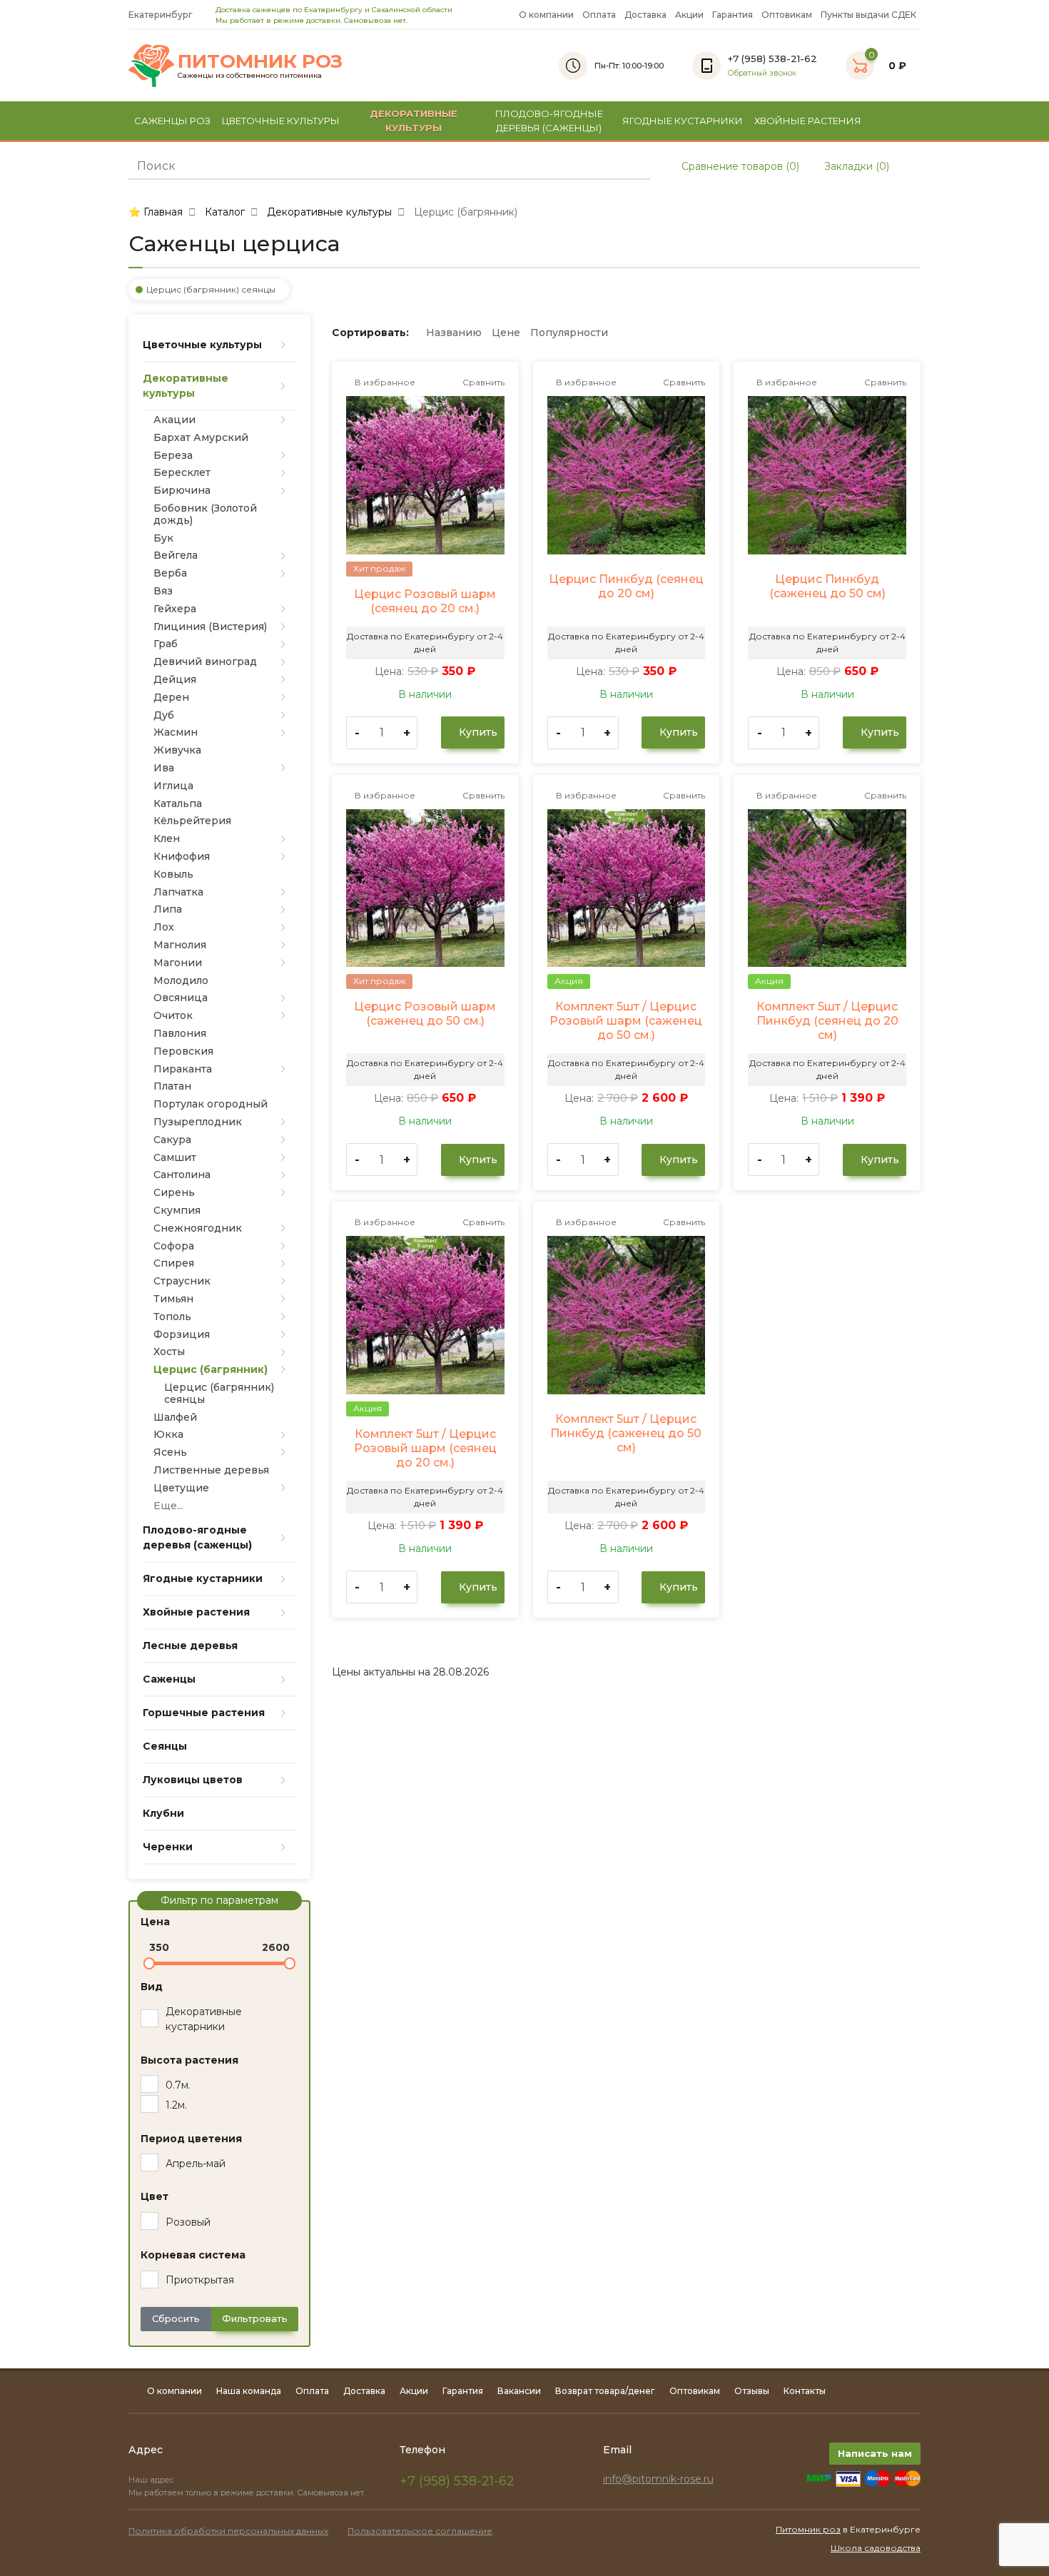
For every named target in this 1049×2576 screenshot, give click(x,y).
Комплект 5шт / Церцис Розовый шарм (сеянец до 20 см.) (425, 1448)
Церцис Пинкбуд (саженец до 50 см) (827, 586)
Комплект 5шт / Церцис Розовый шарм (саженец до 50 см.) (626, 1021)
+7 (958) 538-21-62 (457, 2481)
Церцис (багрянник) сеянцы (211, 289)
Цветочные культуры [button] (281, 121)
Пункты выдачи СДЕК (868, 15)
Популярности (569, 333)
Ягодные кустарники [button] (683, 121)
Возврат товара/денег (605, 2391)
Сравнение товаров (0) (739, 166)
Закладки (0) (855, 166)
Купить (477, 732)
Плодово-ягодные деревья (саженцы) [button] (549, 121)
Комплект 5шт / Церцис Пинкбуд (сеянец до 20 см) (827, 1021)
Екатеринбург (162, 15)
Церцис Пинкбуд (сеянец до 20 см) (626, 586)
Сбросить (176, 2318)
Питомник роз (808, 2529)
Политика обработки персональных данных (228, 2531)
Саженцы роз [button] (172, 121)
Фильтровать (255, 2318)
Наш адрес (152, 2480)
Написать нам (875, 2453)
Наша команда (249, 2391)
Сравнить (482, 382)
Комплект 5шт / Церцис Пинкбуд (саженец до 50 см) (626, 1433)
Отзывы (752, 2391)
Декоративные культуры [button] (414, 121)
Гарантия (733, 15)
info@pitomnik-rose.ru (658, 2479)
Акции (689, 15)
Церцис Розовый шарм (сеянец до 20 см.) (425, 601)
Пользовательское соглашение (420, 2531)
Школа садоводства (876, 2548)
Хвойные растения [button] (808, 121)
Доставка (645, 15)
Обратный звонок (762, 73)
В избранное (384, 382)
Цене (506, 333)
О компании (546, 15)
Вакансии (519, 2391)
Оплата (599, 15)
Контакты (805, 2391)
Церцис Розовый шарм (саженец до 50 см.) (425, 1014)
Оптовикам (787, 15)
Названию (454, 333)
